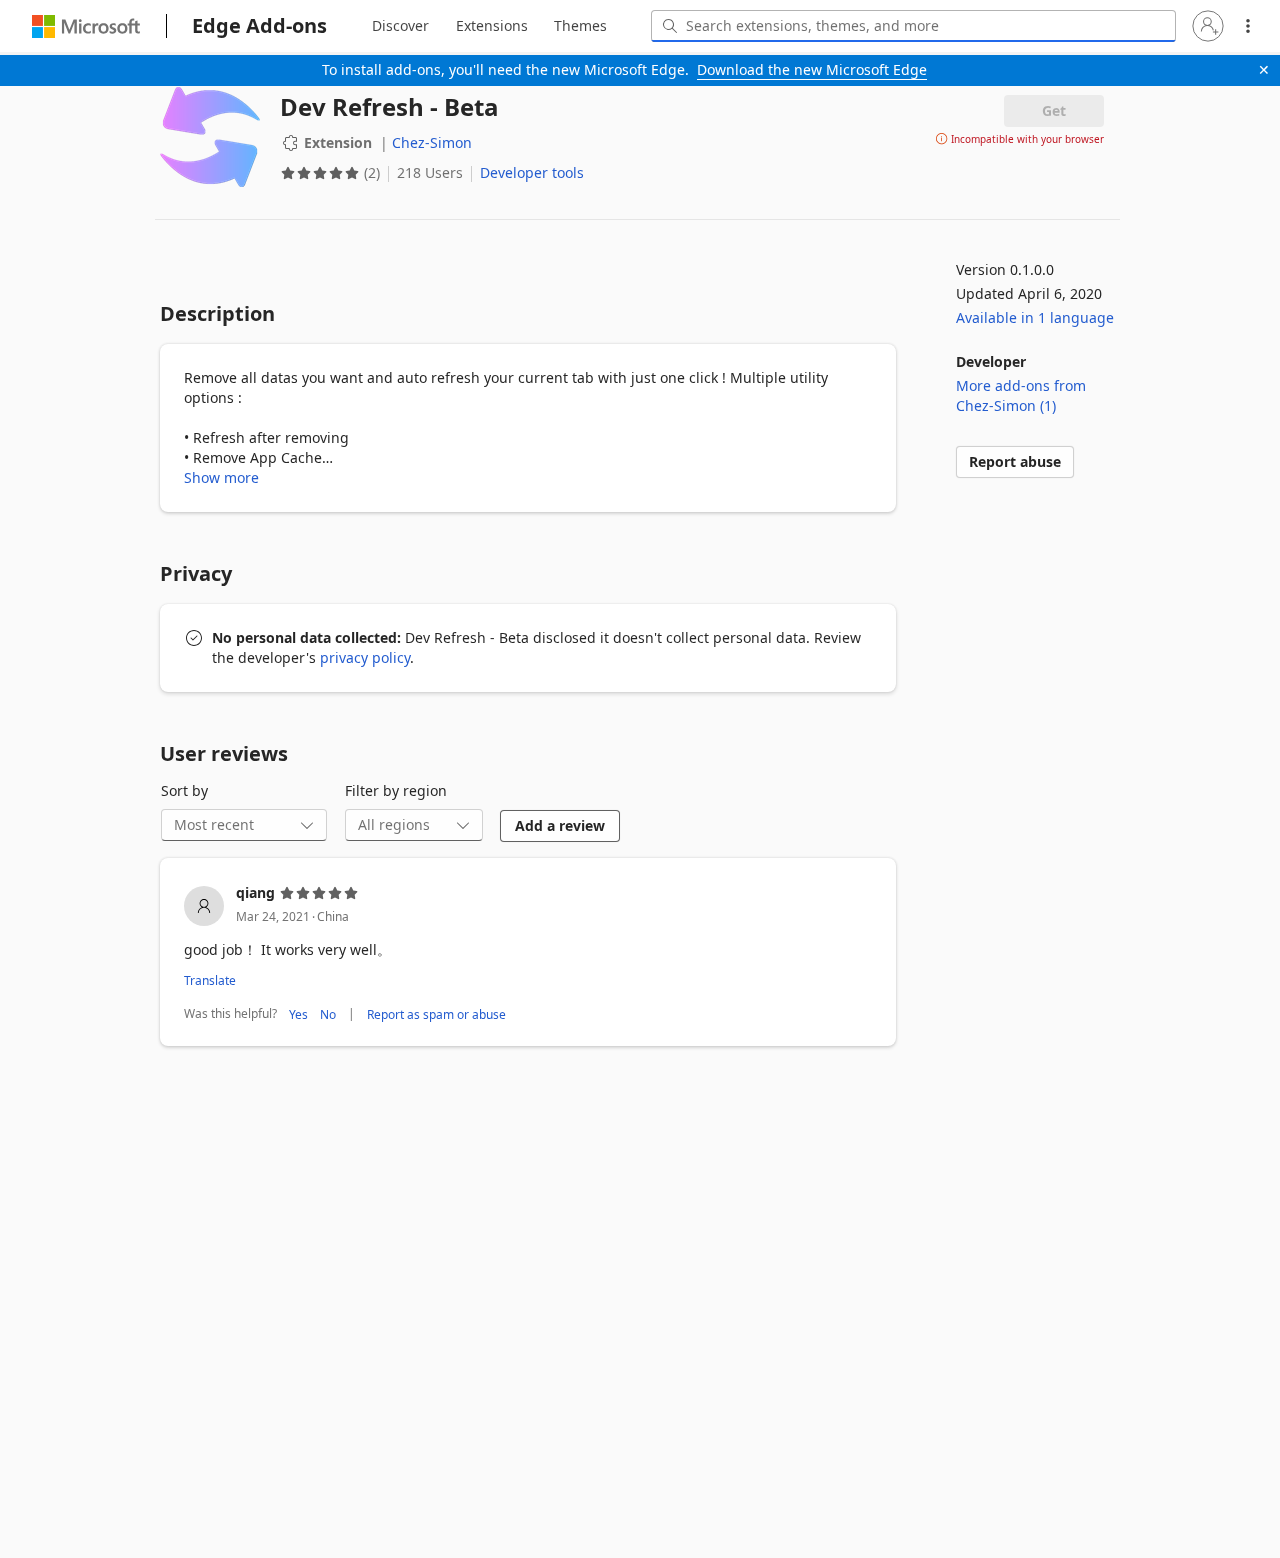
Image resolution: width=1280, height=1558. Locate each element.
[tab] (400, 26)
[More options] (1248, 26)
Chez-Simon (432, 142)
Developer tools (532, 172)
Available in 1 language (1035, 317)
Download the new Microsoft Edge (812, 69)
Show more (221, 477)
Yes (298, 1014)
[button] (1208, 26)
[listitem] (528, 954)
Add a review (560, 825)
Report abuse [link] (1015, 461)
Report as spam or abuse (436, 1014)
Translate (210, 980)
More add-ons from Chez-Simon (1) (1021, 395)
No (328, 1014)
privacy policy (365, 657)
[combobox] (913, 26)
